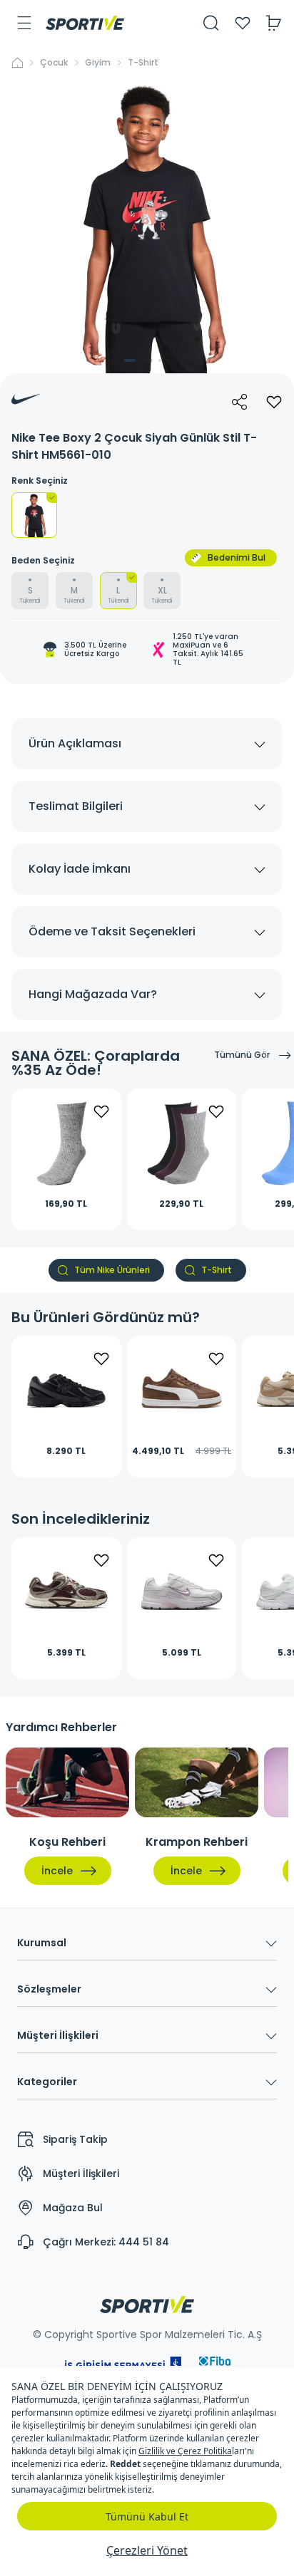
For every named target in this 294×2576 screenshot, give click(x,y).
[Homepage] (85, 23)
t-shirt (143, 63)
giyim (98, 63)
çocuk (54, 63)
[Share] (240, 402)
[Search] (211, 23)
